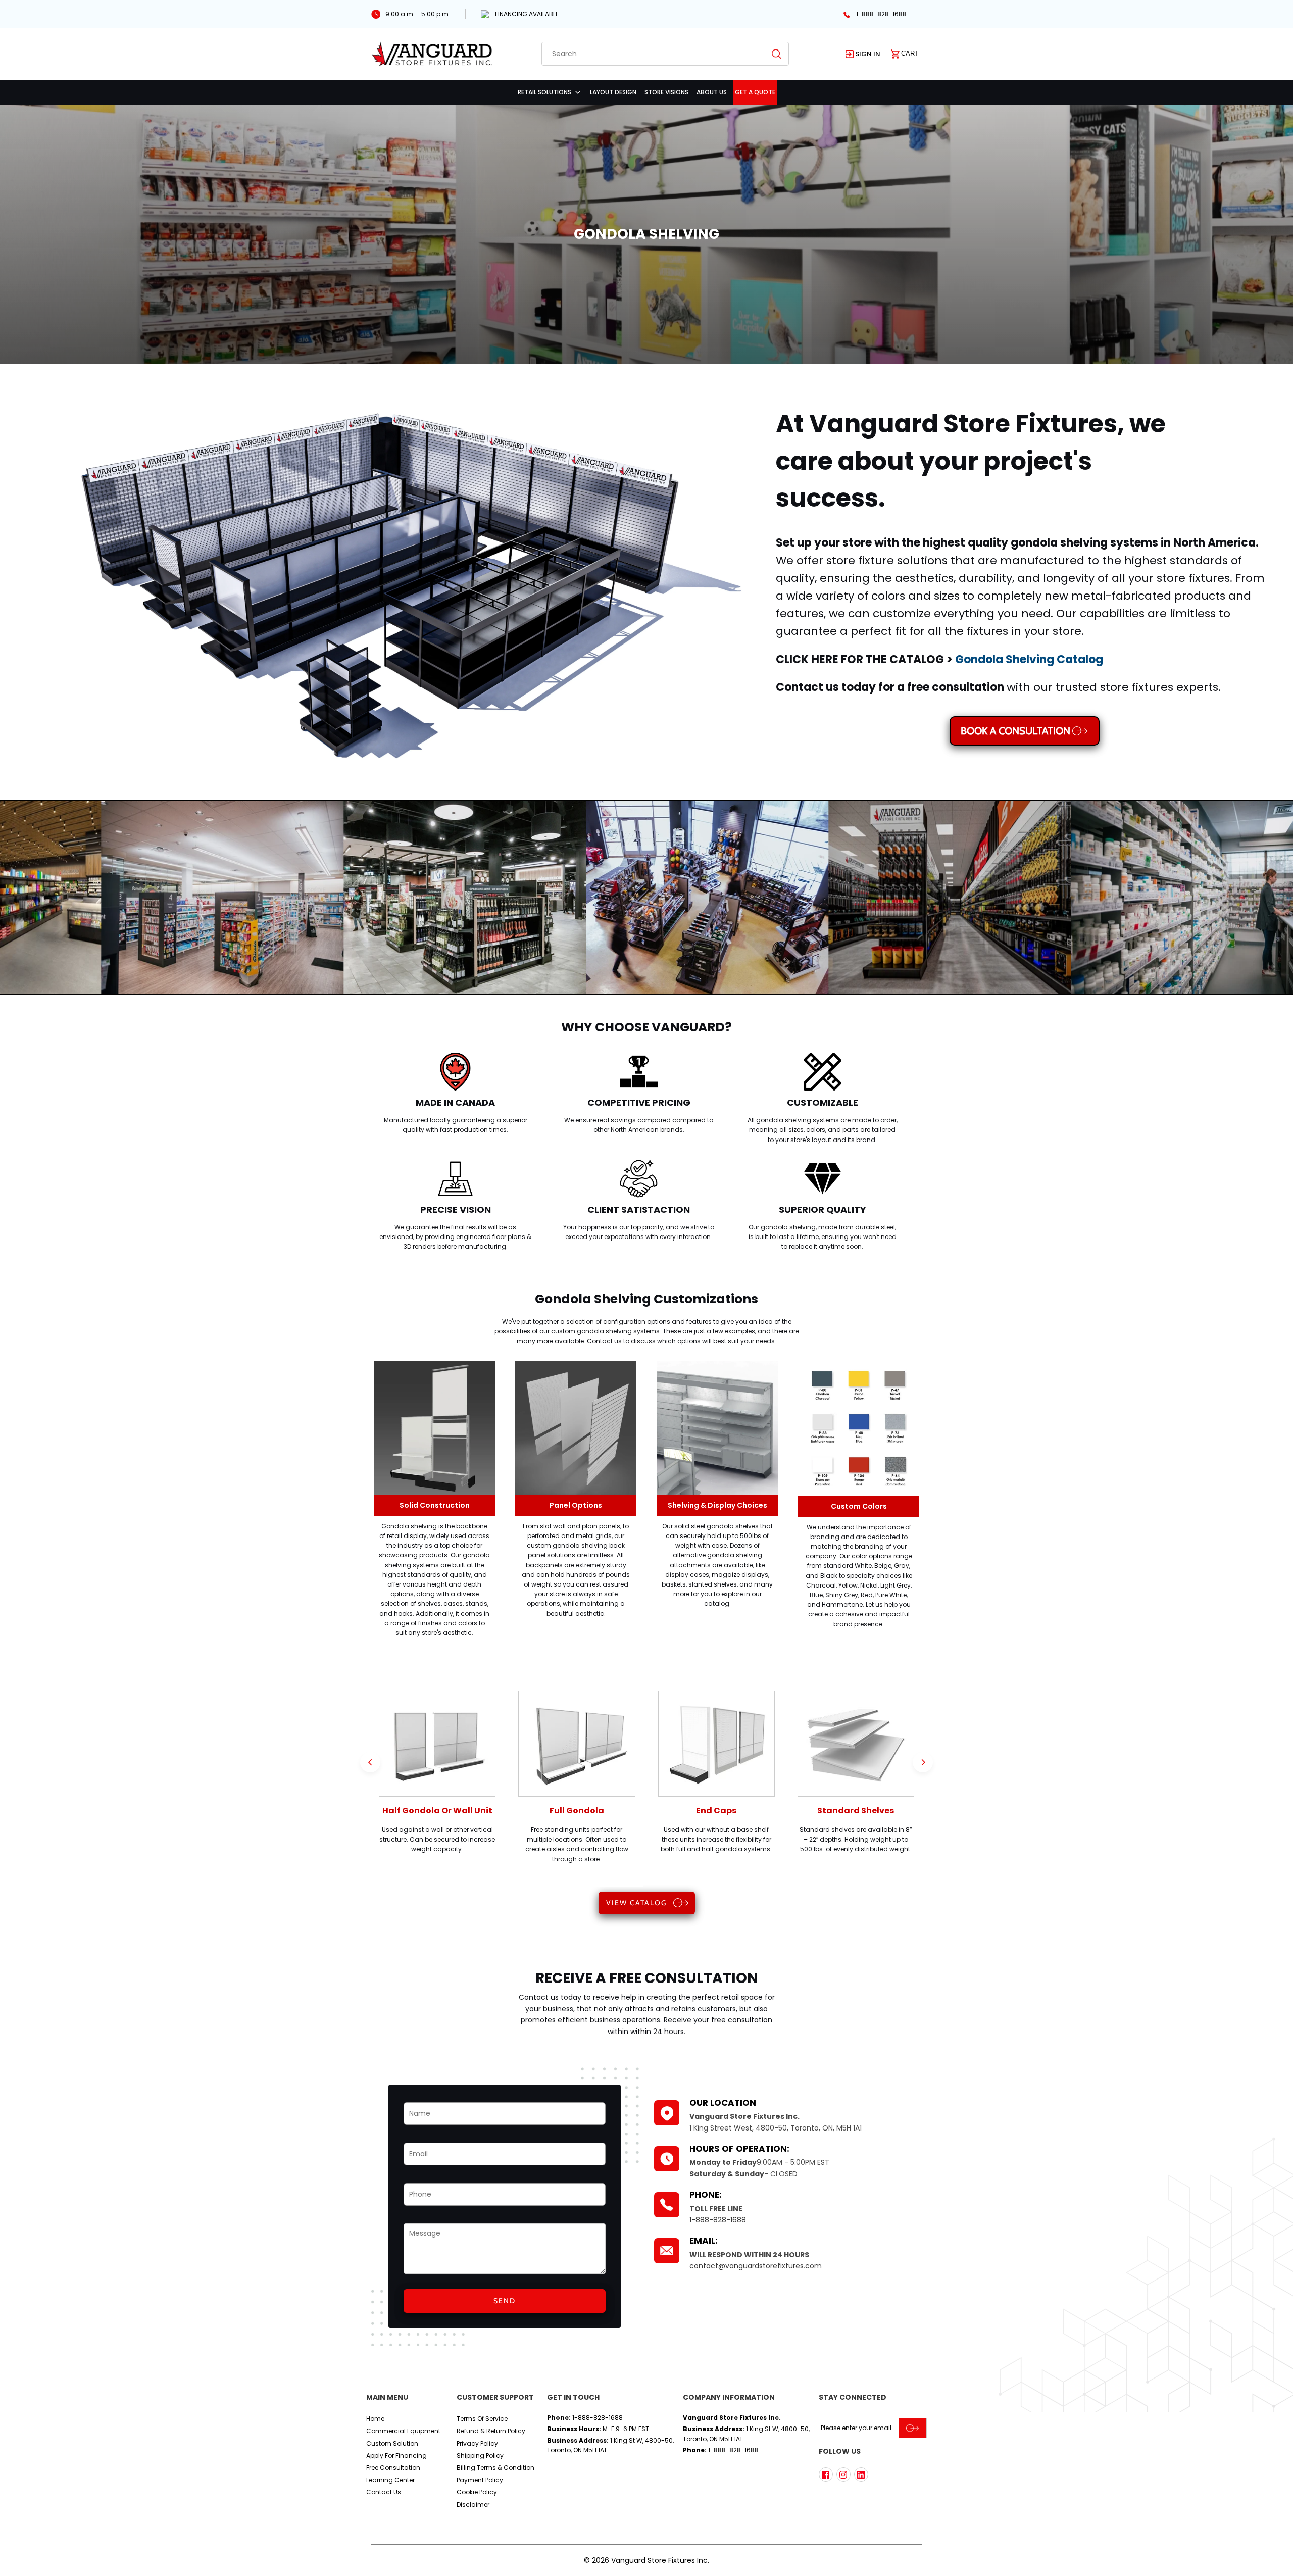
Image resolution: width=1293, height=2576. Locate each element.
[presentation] (370, 1762)
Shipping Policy (480, 2456)
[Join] (912, 2428)
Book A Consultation (1015, 731)
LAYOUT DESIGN (613, 92)
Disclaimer (473, 2505)
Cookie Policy (477, 2492)
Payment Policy (480, 2480)
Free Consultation (393, 2468)
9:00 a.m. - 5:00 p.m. (418, 14)
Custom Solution (392, 2443)
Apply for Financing (396, 2456)
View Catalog (636, 1903)
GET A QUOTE (755, 92)
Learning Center (390, 2480)
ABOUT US (712, 92)
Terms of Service (482, 2419)
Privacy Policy (477, 2443)
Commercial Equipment (403, 2431)
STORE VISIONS (666, 92)
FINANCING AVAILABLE (527, 14)
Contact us (384, 2492)
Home (375, 2419)
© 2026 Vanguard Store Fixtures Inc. (646, 2560)
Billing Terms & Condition (495, 2468)
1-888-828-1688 (881, 14)
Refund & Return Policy (491, 2431)
